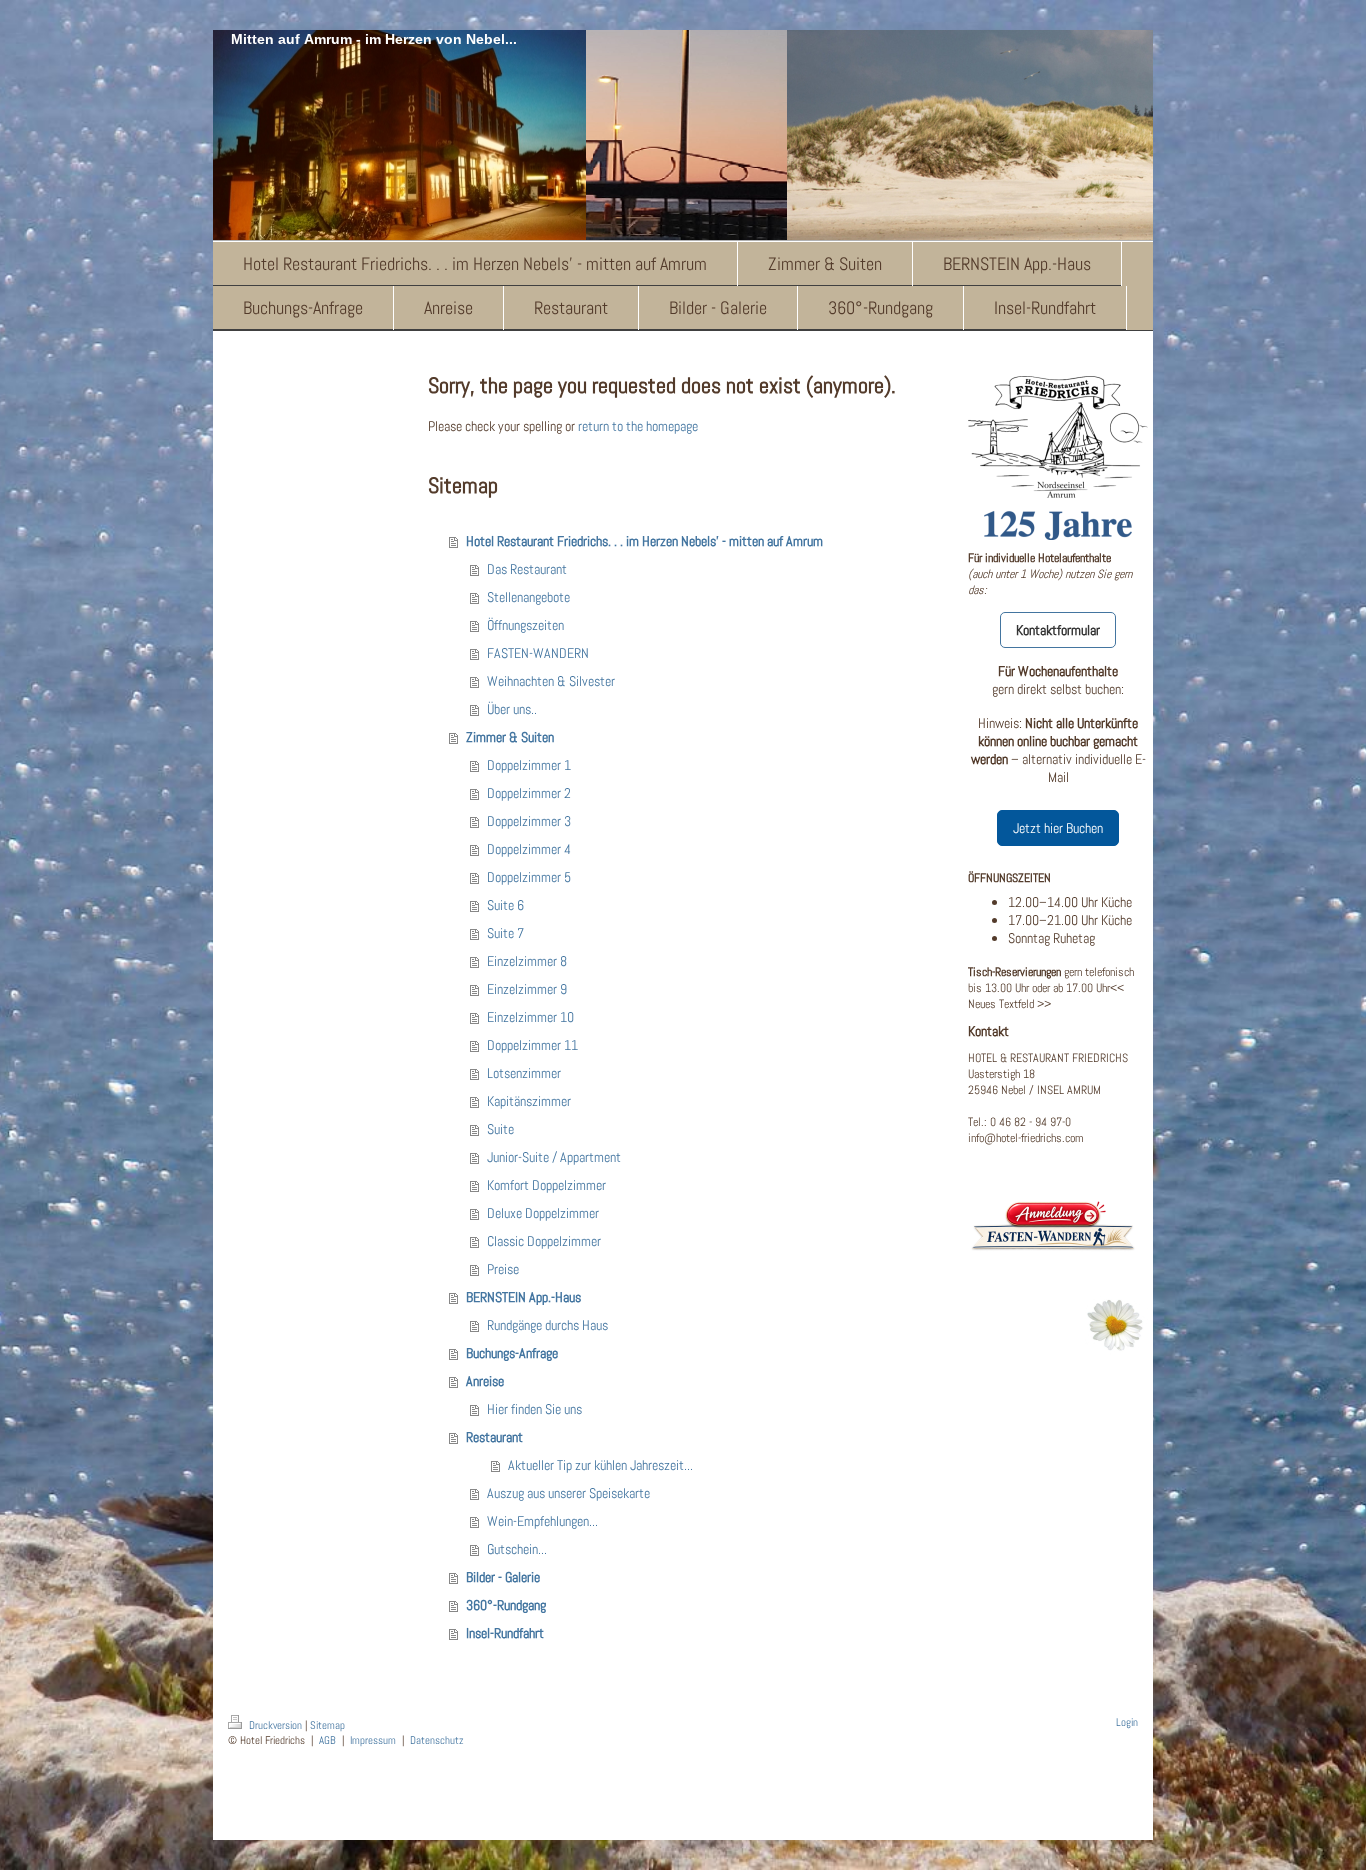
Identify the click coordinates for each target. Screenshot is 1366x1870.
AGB (327, 1740)
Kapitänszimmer (529, 1101)
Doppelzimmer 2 (529, 793)
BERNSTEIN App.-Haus (523, 1297)
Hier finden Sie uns (534, 1409)
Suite (500, 1129)
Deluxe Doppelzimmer (543, 1213)
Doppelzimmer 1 (529, 765)
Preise (503, 1269)
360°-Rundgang (506, 1605)
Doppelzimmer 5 (529, 877)
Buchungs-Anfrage (512, 1353)
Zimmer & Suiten (510, 737)
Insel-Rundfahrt (505, 1633)
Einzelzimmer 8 (527, 961)
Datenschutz (437, 1740)
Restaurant (494, 1437)
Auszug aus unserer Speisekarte (568, 1493)
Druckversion (275, 1725)
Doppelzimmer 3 (529, 821)
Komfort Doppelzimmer (546, 1185)
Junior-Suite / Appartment (554, 1157)
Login (1127, 1722)
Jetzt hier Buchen (1058, 828)
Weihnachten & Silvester (551, 681)
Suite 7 (505, 933)
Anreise (485, 1381)
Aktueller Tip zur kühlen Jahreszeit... (600, 1465)
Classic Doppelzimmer (544, 1241)
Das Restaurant (527, 569)
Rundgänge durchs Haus (547, 1325)
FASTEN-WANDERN (538, 653)
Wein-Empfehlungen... (542, 1521)
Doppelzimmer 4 (529, 849)
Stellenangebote (528, 597)
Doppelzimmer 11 (532, 1045)
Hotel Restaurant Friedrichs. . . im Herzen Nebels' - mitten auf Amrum (644, 541)
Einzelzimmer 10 (530, 1017)
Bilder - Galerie (503, 1577)
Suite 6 (505, 905)
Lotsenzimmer (524, 1073)
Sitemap (327, 1725)
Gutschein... (517, 1549)
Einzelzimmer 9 (527, 989)
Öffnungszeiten (525, 625)
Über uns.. (512, 709)
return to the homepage (638, 426)
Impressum (373, 1740)
